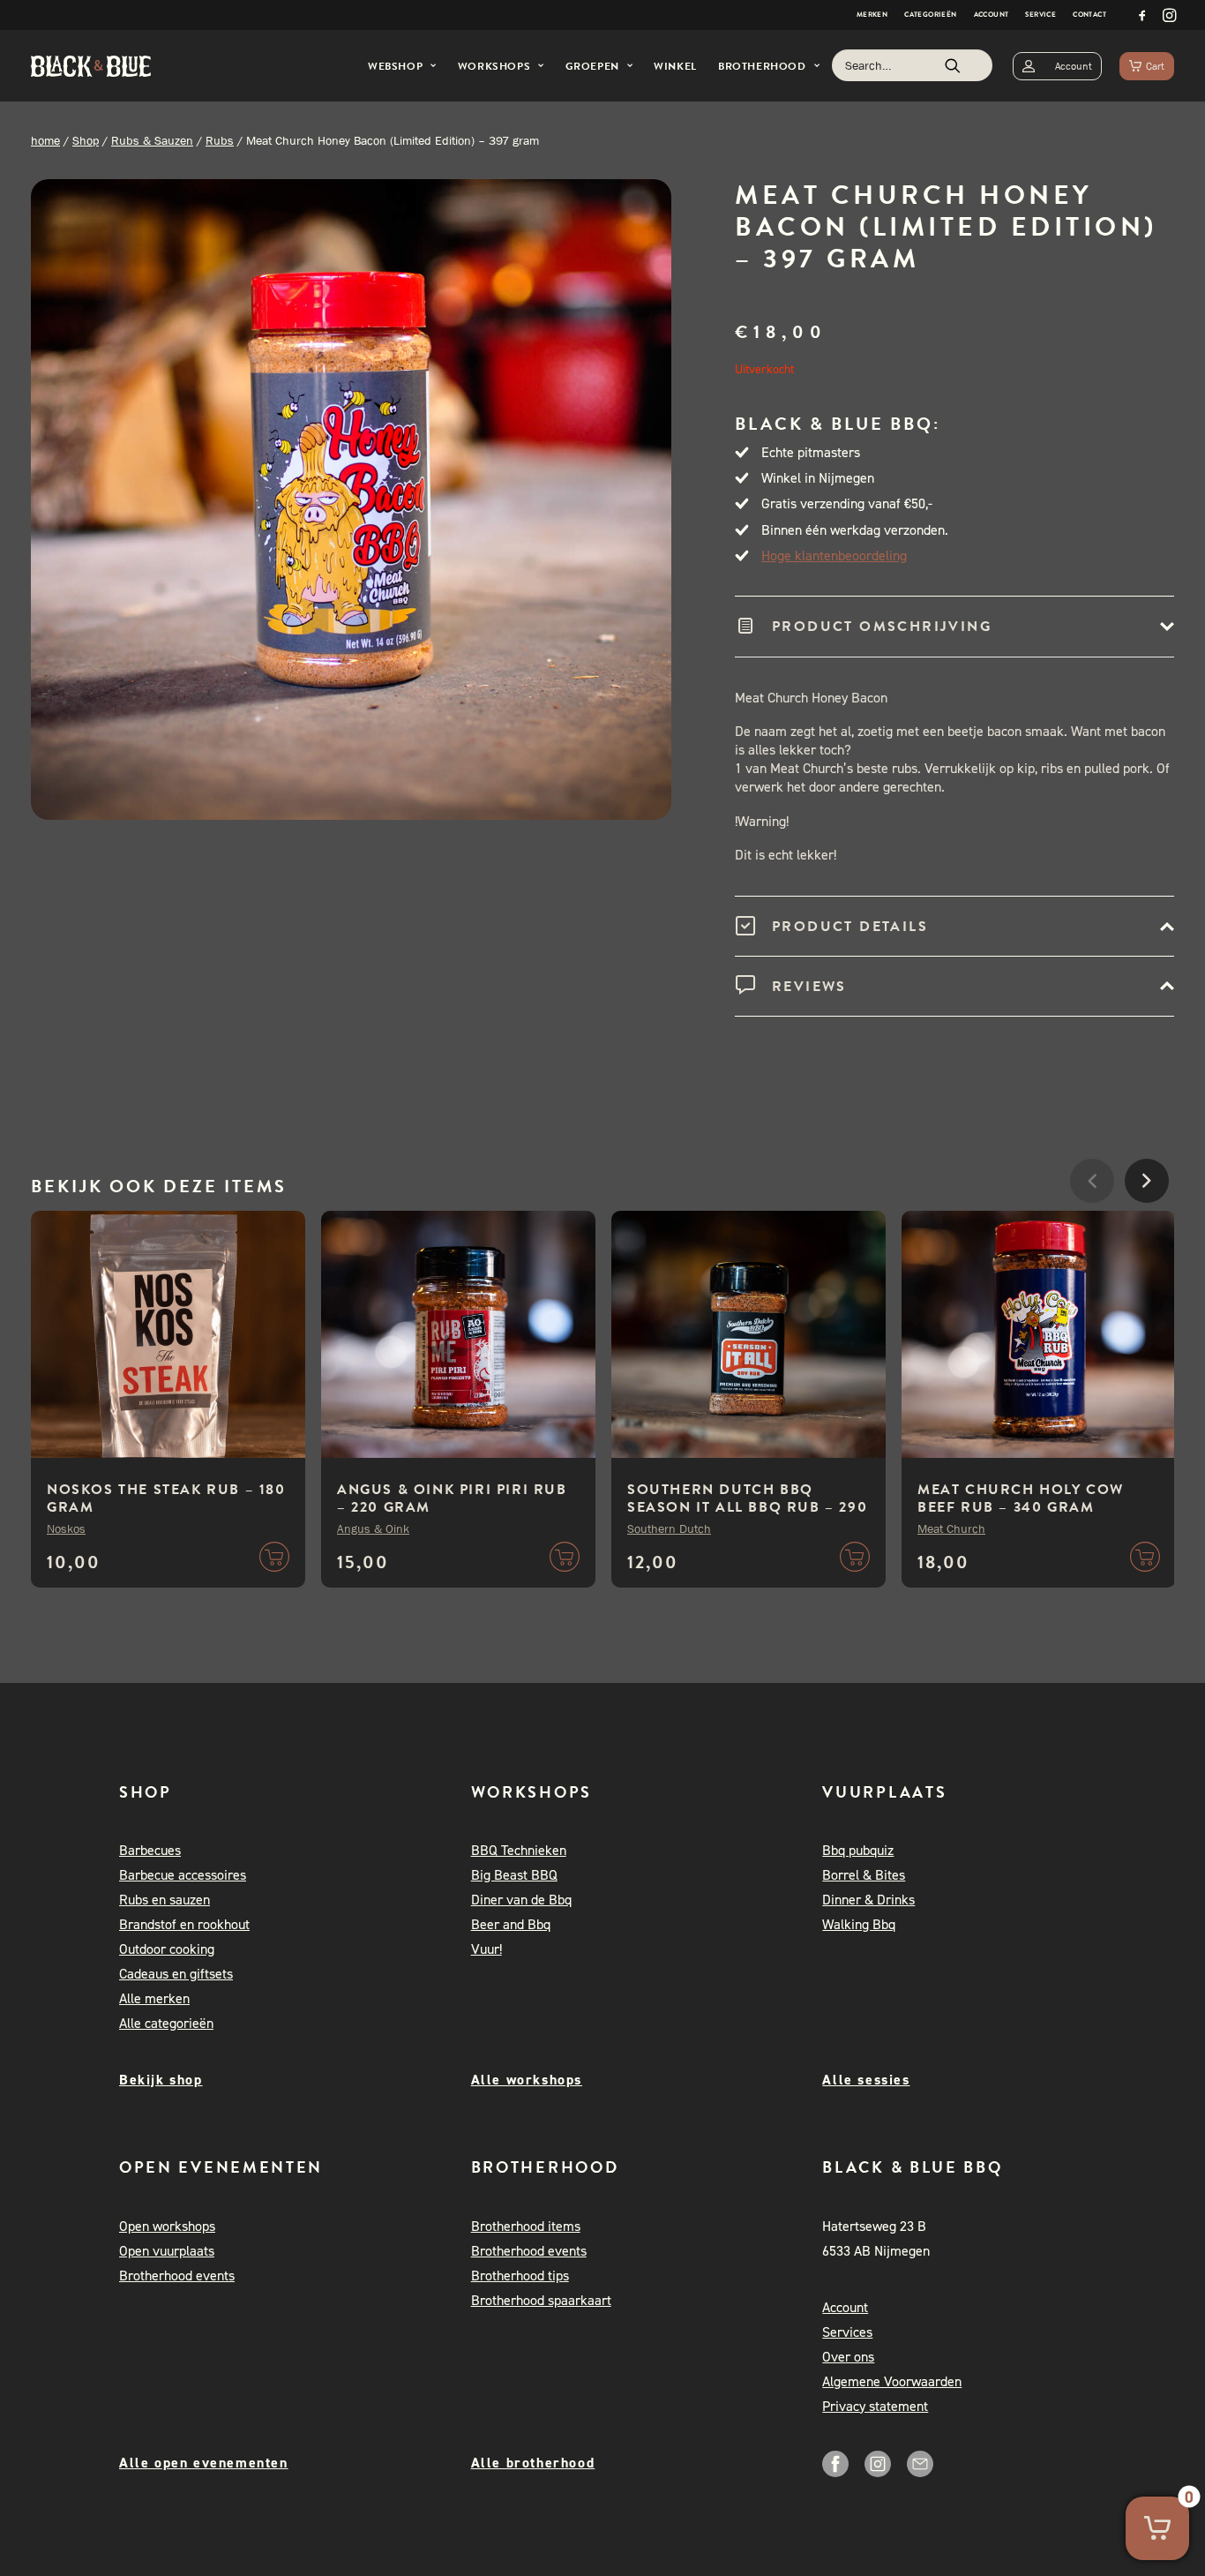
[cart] (1147, 66)
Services (847, 2332)
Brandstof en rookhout (184, 1924)
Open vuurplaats (167, 2251)
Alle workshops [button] (527, 2080)
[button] (1142, 15)
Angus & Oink (373, 1528)
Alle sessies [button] (866, 2080)
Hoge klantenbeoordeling (834, 556)
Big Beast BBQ (514, 1875)
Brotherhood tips (520, 2276)
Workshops (494, 66)
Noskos (66, 1528)
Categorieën (930, 15)
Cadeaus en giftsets (176, 1974)
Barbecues (150, 1850)
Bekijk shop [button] (161, 2080)
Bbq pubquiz (858, 1850)
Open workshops (167, 2226)
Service (1040, 15)
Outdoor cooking (167, 1949)
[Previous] (1092, 1234)
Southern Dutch (669, 1528)
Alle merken (154, 1998)
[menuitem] (872, 15)
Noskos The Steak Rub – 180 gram (166, 1498)
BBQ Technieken (519, 1850)
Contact (1089, 15)
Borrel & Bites (864, 1875)
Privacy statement (875, 2406)
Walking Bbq (859, 1924)
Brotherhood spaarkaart (541, 2300)
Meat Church (951, 1528)
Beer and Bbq (511, 1924)
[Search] (912, 65)
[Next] (1147, 1234)
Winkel (675, 66)
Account (992, 15)
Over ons (848, 2357)
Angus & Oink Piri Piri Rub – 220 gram (452, 1498)
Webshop (395, 66)
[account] (1057, 66)
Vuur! (486, 1949)
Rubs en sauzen (165, 1900)
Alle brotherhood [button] (533, 2463)
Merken (872, 15)
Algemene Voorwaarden (892, 2381)
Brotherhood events (177, 2276)
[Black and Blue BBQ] (91, 66)
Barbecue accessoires (183, 1875)
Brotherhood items (526, 2226)
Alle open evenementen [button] (204, 2463)
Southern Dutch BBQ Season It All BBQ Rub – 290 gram (747, 1507)
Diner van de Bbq (521, 1900)
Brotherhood (762, 66)
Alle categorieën (166, 2023)
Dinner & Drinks (868, 1900)
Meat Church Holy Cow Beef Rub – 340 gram (1021, 1498)
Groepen (592, 66)
